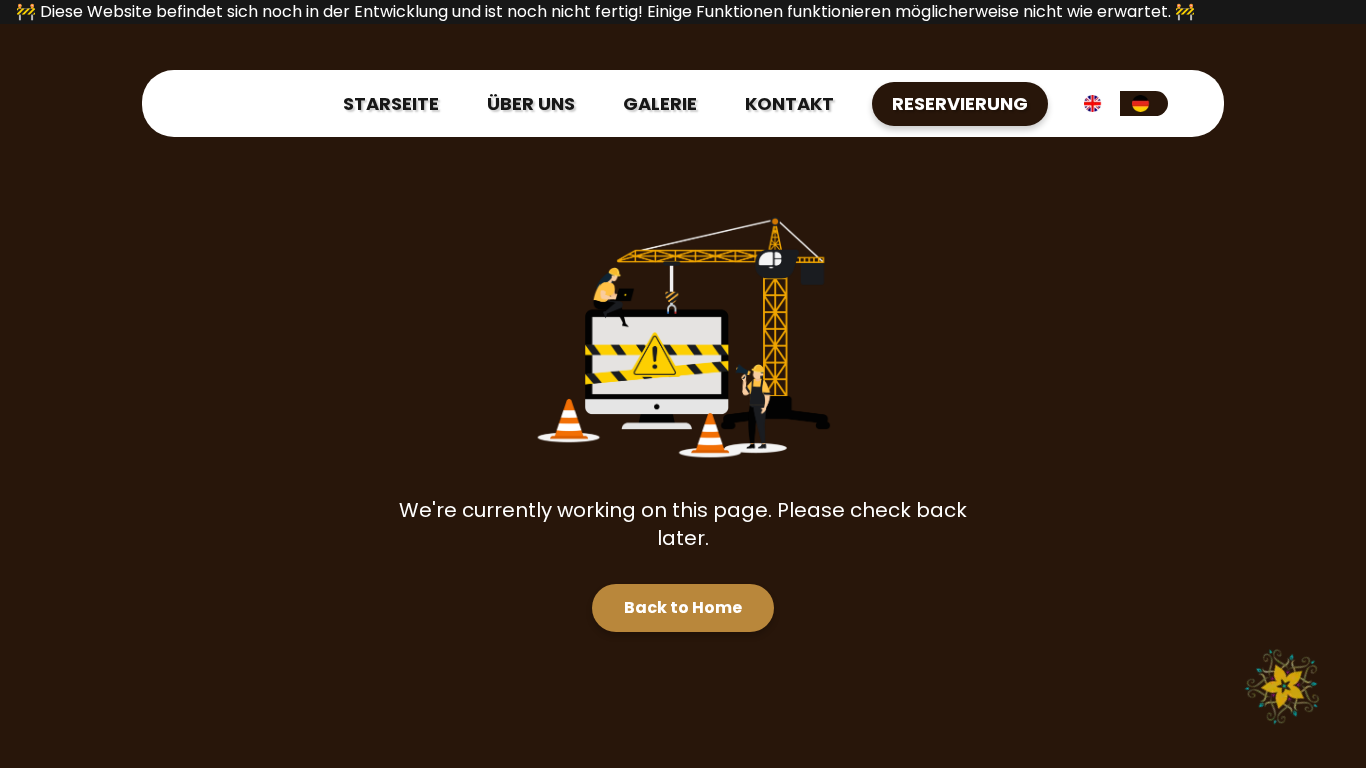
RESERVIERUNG (960, 103)
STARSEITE (391, 103)
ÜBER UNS (531, 103)
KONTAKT (789, 103)
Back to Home (683, 607)
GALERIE (660, 103)
